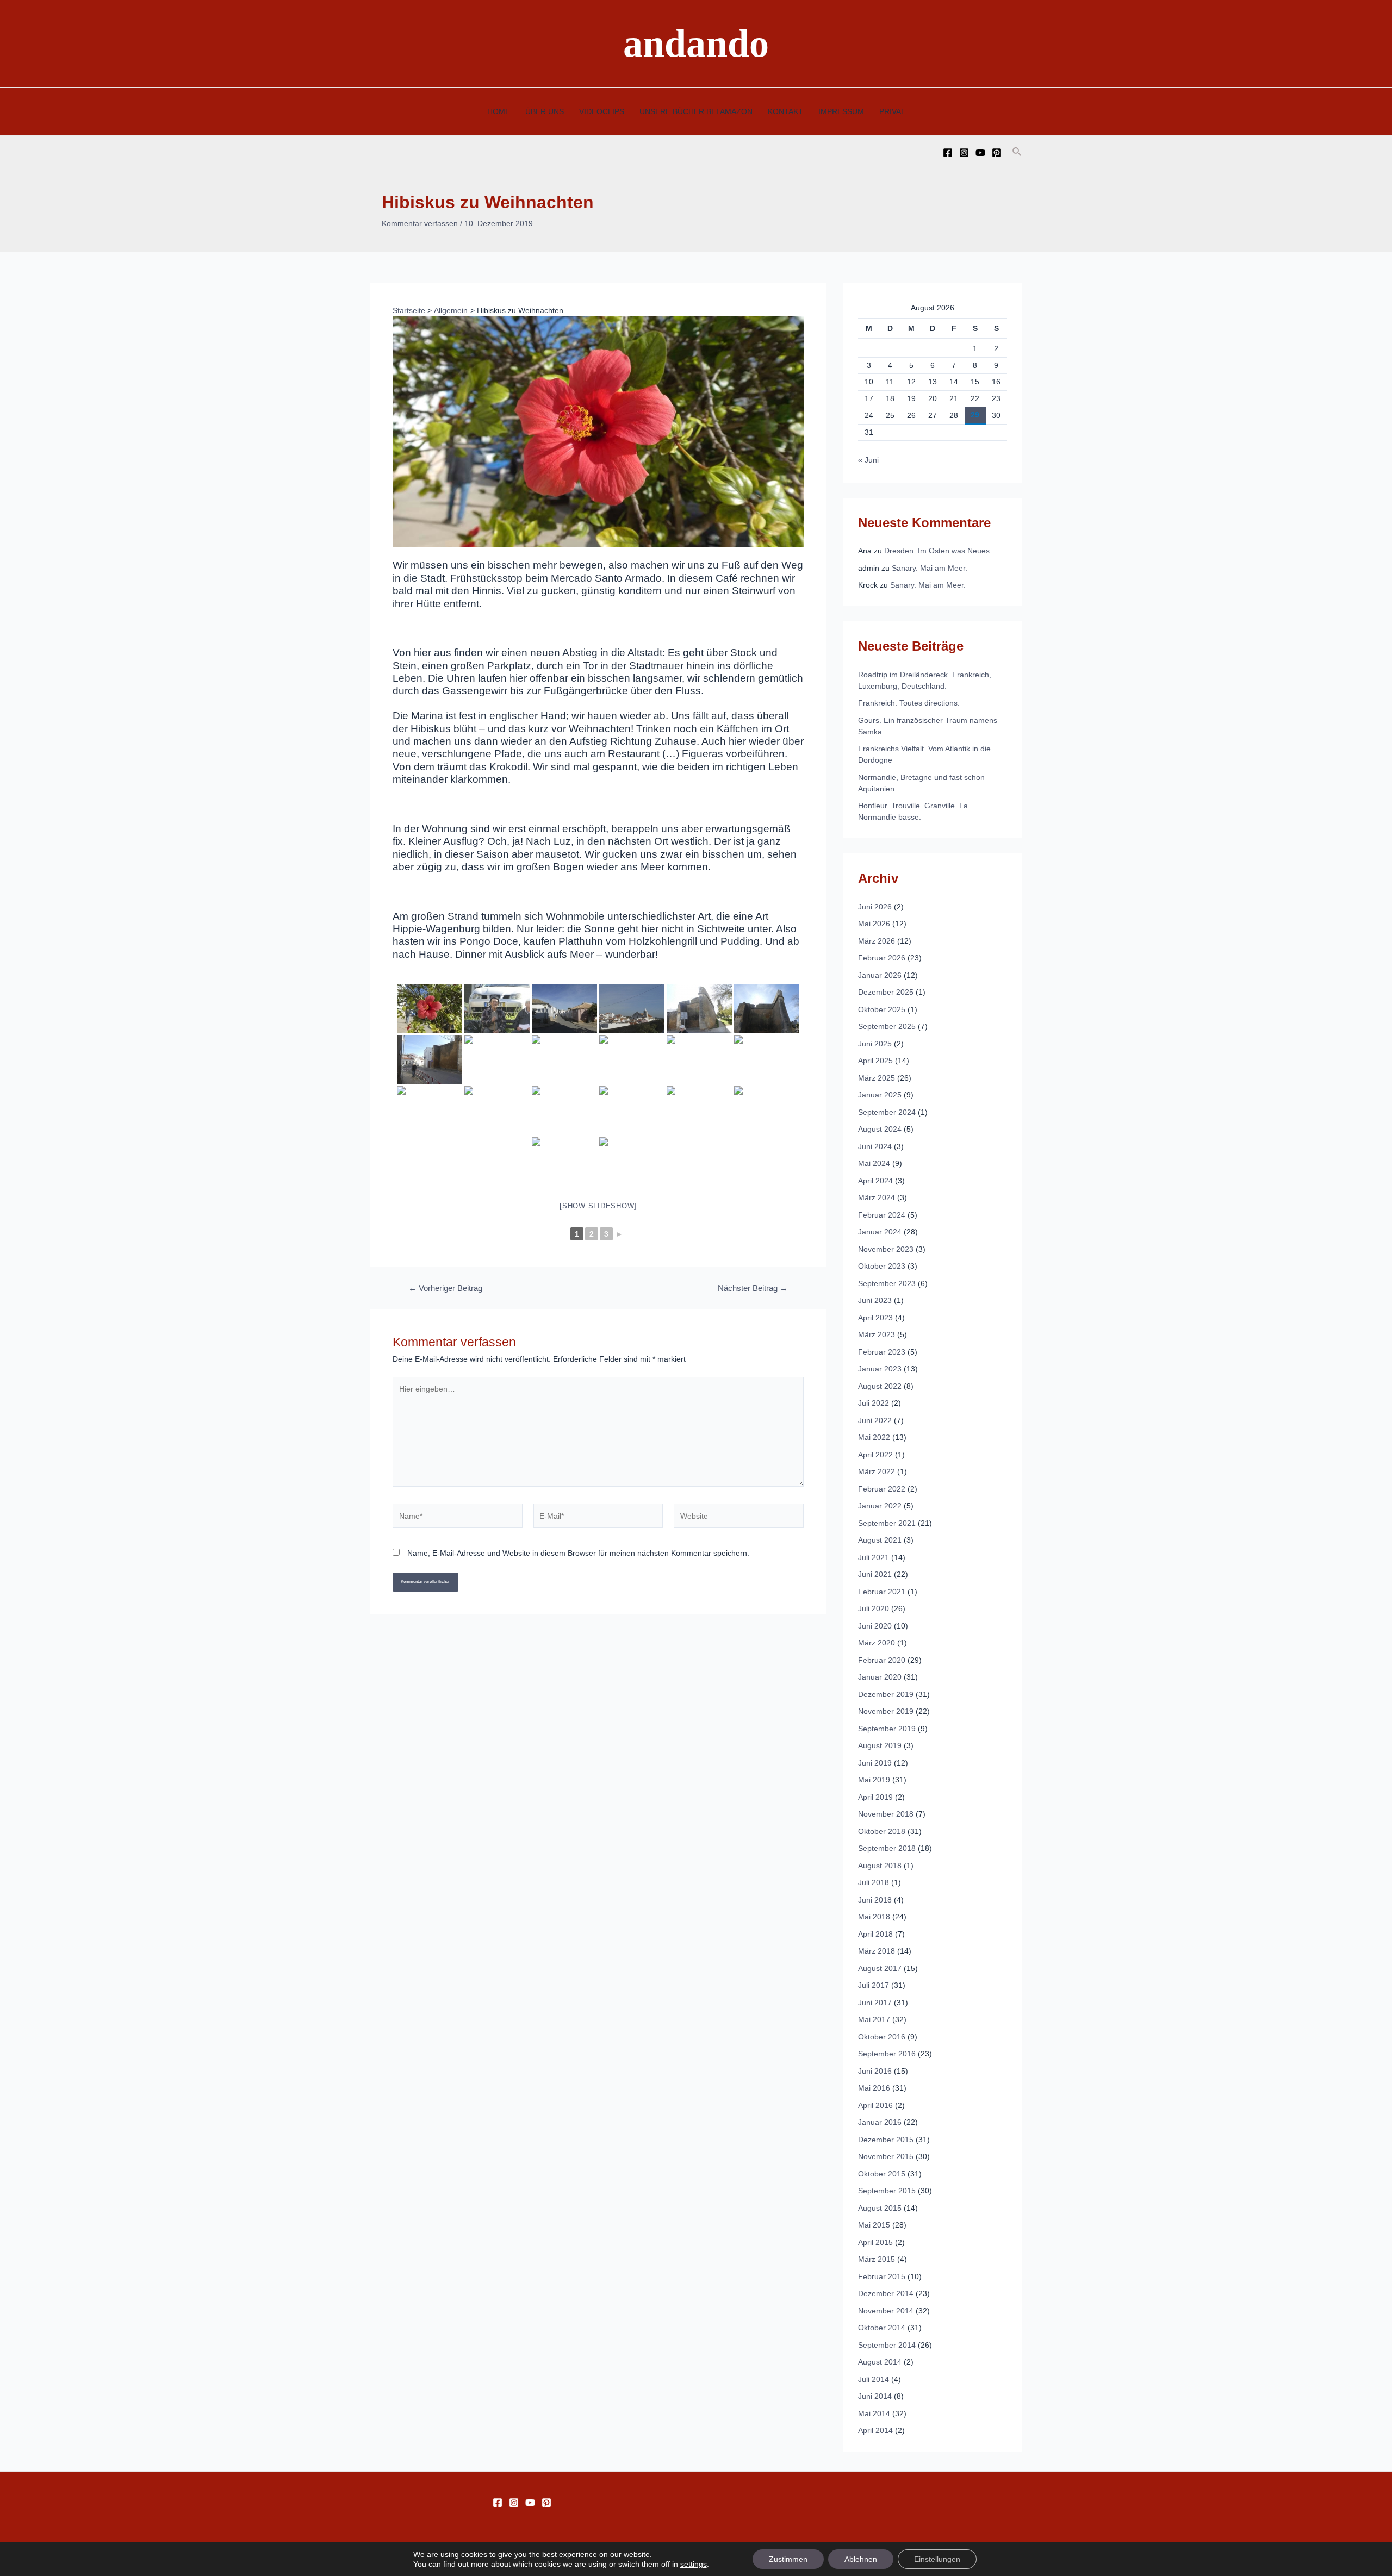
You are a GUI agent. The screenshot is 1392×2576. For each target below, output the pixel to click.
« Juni (868, 460)
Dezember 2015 (886, 2140)
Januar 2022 (880, 1506)
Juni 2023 (875, 1300)
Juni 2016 (875, 2071)
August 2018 (880, 1866)
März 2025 (877, 1078)
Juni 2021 (875, 1574)
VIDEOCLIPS (602, 111)
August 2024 (880, 1129)
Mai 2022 (874, 1437)
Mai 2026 (874, 924)
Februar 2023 (882, 1352)
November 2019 (886, 1711)
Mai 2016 (874, 2088)
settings (694, 2564)
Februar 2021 (882, 1592)
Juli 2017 (874, 1985)
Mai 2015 (874, 2225)
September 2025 (887, 1026)
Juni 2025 (875, 1044)
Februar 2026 (882, 958)
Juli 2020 (874, 1608)
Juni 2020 (875, 1626)
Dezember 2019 (886, 1694)
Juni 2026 (875, 907)
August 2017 (880, 1968)
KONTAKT (785, 111)
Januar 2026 (880, 975)
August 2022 (880, 1386)
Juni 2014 (875, 2396)
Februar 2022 (882, 1489)
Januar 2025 (880, 1095)
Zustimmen (788, 2559)
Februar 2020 (882, 1660)
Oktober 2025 (882, 1009)
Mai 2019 (874, 1780)
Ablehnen (861, 2559)
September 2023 (887, 1283)
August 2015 (880, 2208)
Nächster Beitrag (753, 1289)
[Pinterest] (997, 153)
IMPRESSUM (841, 111)
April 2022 (875, 1455)
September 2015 (887, 2191)
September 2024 (887, 1112)
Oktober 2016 (882, 2037)
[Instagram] (964, 153)
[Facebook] (948, 153)
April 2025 (875, 1061)
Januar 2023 (880, 1369)
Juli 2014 (874, 2379)
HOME (499, 111)
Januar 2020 (880, 1677)
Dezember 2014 (886, 2293)
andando (696, 43)
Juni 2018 (875, 1900)
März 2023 (877, 1334)
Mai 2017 (874, 2019)
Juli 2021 (874, 1557)
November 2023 (886, 1249)
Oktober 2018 (882, 1831)
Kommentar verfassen (420, 223)
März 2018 (877, 1951)
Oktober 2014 (882, 2328)
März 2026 (877, 941)
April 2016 (875, 2105)
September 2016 (887, 2054)
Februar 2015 (882, 2276)
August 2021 (880, 1540)
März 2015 (877, 2259)
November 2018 (886, 1814)
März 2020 (877, 1643)
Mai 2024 (874, 1163)
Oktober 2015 (882, 2174)
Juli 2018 (874, 1882)
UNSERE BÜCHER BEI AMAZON (696, 111)
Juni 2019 (875, 1763)
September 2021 (887, 1523)
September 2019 (887, 1729)
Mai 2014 (874, 2413)
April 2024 (875, 1181)
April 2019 (875, 1797)
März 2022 (877, 1471)
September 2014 (887, 2345)
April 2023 (875, 1318)
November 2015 (886, 2156)
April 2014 (875, 2430)
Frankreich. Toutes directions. (909, 703)
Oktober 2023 (882, 1266)
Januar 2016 (880, 2122)
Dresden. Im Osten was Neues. (938, 551)
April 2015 (875, 2242)
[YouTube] (980, 153)
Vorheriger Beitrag (445, 1289)
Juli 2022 (874, 1403)
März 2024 (877, 1197)
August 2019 (880, 1745)
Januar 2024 (880, 1232)
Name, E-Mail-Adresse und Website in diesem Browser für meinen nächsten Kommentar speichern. (578, 1553)
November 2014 (886, 2311)
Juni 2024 (875, 1146)
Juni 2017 (875, 2003)
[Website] (739, 1518)
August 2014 (880, 2362)
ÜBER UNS (545, 111)
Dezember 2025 (886, 992)
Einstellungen (937, 2559)
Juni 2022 (875, 1420)
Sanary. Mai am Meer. (930, 568)
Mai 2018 (874, 1917)
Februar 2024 (882, 1215)
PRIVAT (892, 111)
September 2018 (887, 1848)
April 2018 (875, 1934)
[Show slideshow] (598, 1206)
